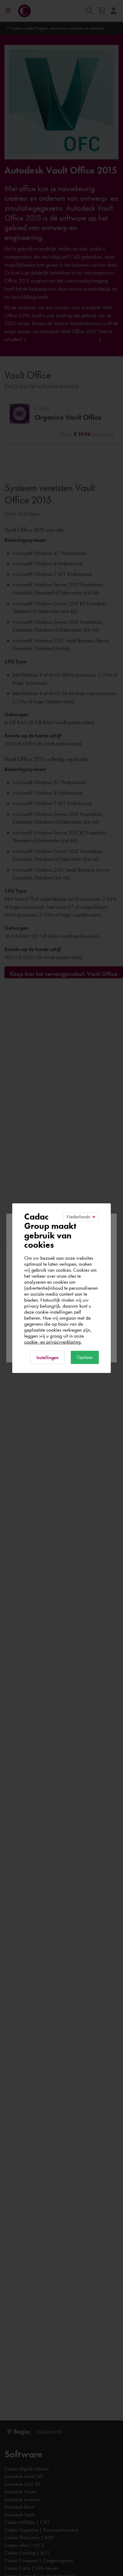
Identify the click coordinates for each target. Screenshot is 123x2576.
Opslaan (85, 1357)
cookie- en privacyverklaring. (53, 1342)
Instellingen (47, 1358)
